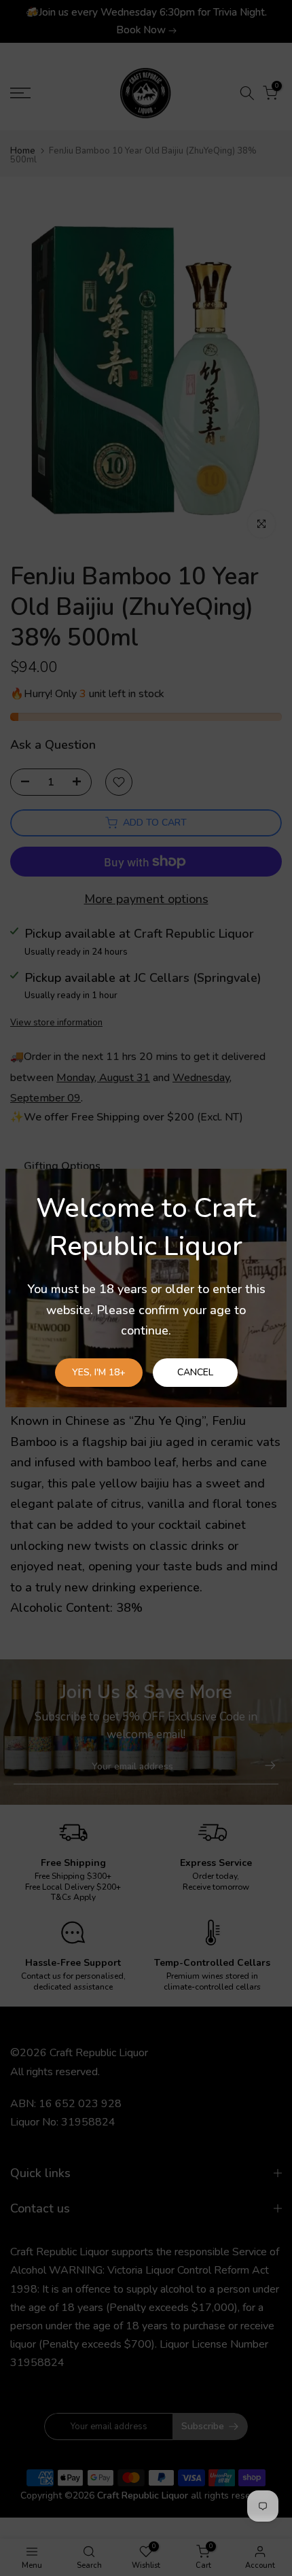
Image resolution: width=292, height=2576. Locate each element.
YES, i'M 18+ (99, 1372)
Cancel (195, 1372)
